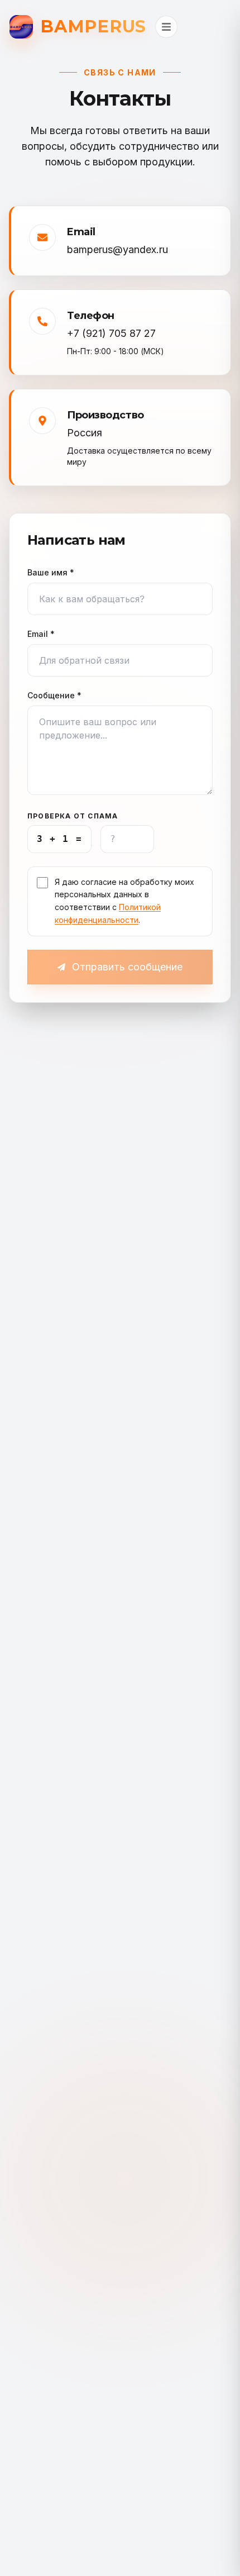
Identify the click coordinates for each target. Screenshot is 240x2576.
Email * (41, 634)
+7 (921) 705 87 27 (111, 333)
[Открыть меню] (166, 27)
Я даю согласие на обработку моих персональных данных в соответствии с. (124, 901)
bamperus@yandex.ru (117, 249)
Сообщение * (54, 695)
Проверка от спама (73, 816)
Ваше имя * (51, 572)
